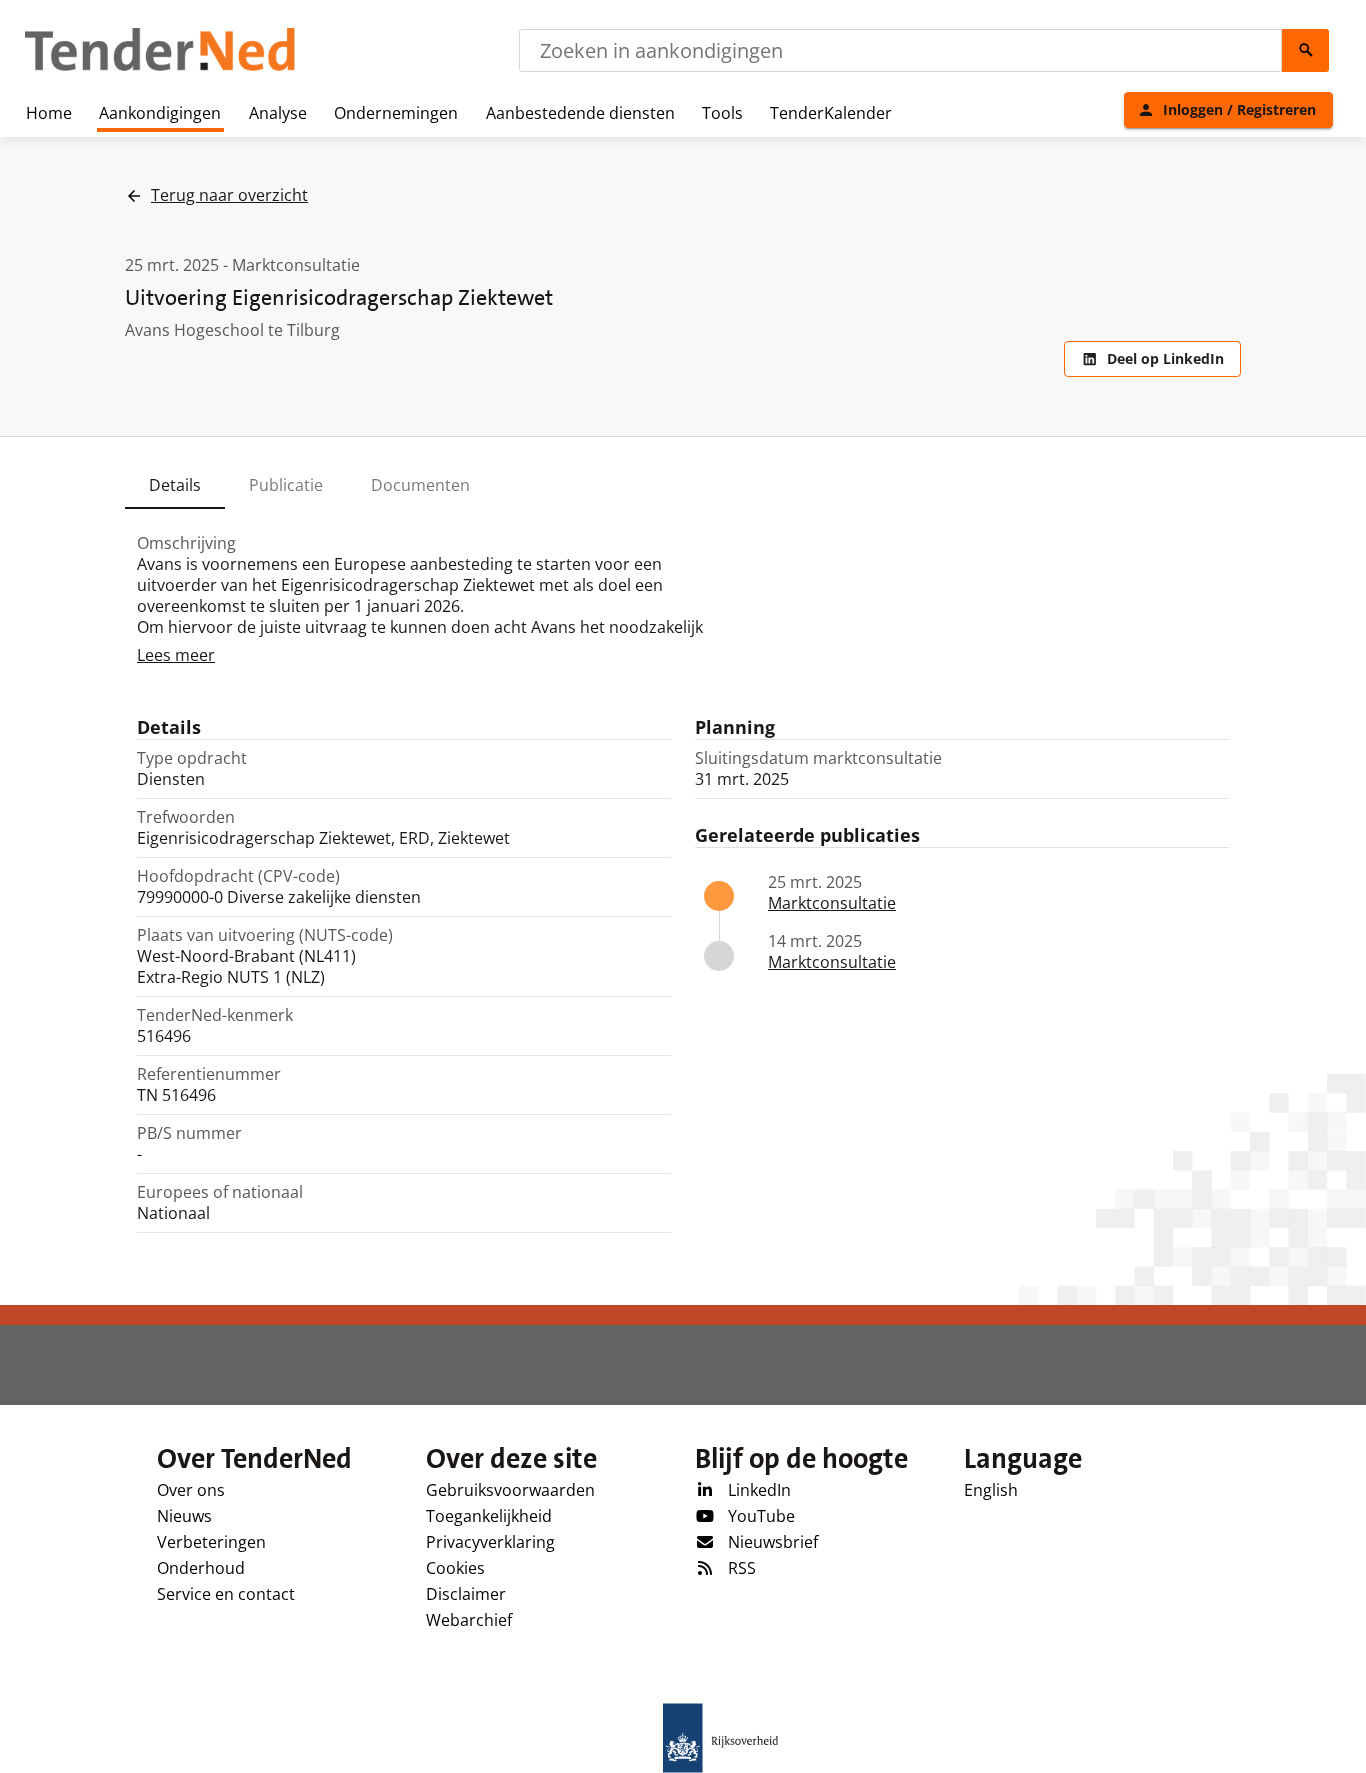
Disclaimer (466, 1594)
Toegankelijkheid (489, 1516)
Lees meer (176, 655)
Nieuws (184, 1516)
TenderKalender (831, 113)
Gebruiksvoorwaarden (510, 1490)
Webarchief (469, 1620)
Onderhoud (201, 1568)
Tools (722, 113)
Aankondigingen (160, 113)
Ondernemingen (396, 113)
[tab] (175, 485)
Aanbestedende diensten (580, 113)
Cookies (455, 1568)
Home (49, 113)
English (991, 1490)
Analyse (278, 113)
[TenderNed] (160, 68)
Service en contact (226, 1594)
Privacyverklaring (490, 1542)
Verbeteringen (211, 1542)
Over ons (191, 1490)
